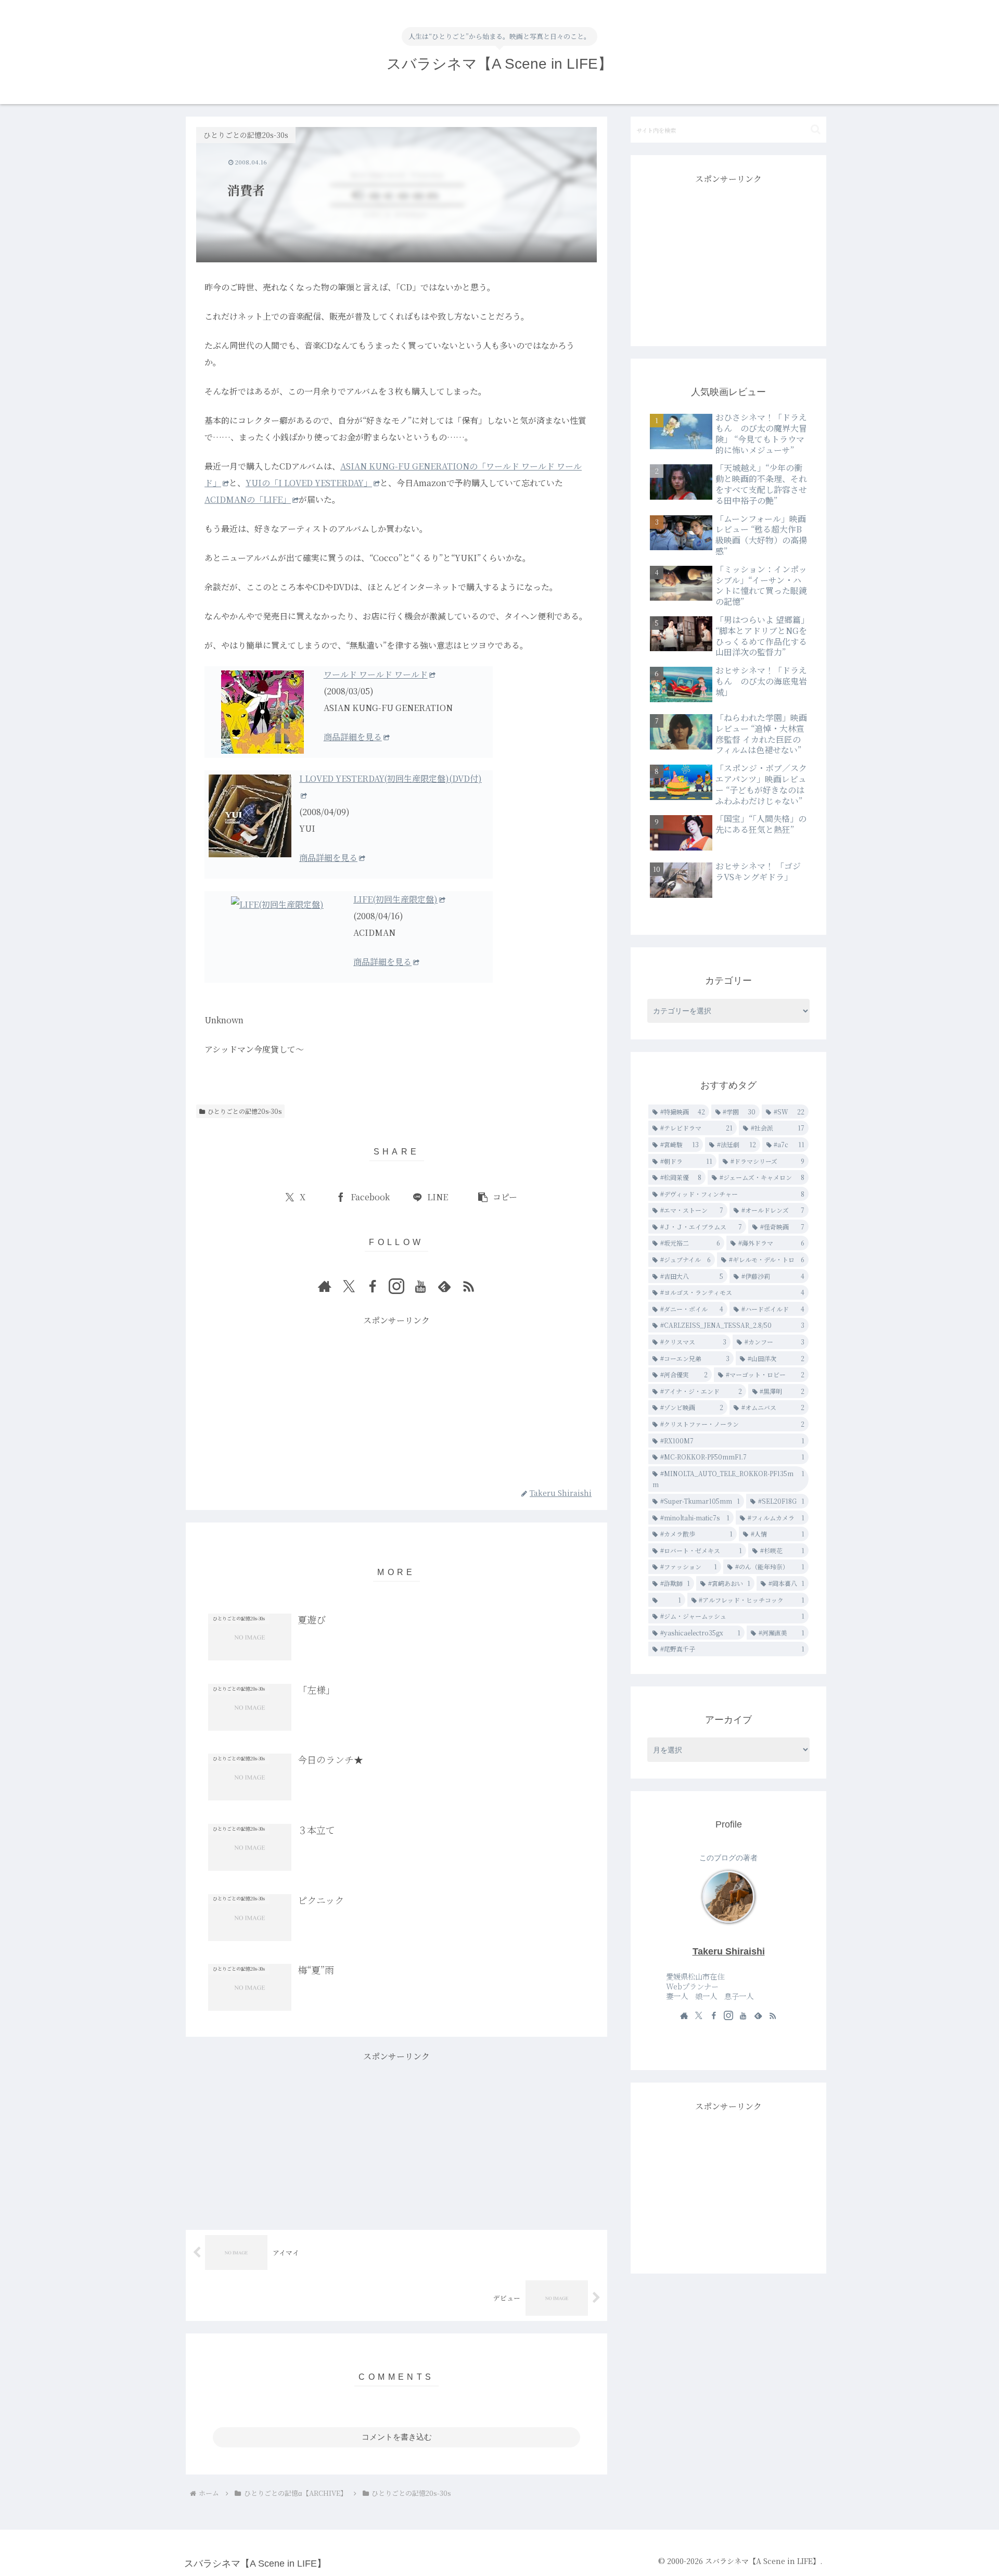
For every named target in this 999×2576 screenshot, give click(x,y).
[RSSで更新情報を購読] (468, 1286)
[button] (497, 1197)
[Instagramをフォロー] (396, 1286)
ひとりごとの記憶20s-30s (245, 1111)
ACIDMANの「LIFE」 (248, 499)
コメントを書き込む (397, 2437)
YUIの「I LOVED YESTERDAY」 (309, 483)
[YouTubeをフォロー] (420, 1286)
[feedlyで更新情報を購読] (444, 1286)
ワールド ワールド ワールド (376, 674)
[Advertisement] (396, 1401)
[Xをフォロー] (349, 1286)
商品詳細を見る (353, 737)
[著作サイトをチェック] (325, 1286)
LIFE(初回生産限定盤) (395, 899)
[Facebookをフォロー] (373, 1286)
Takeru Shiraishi (729, 1951)
